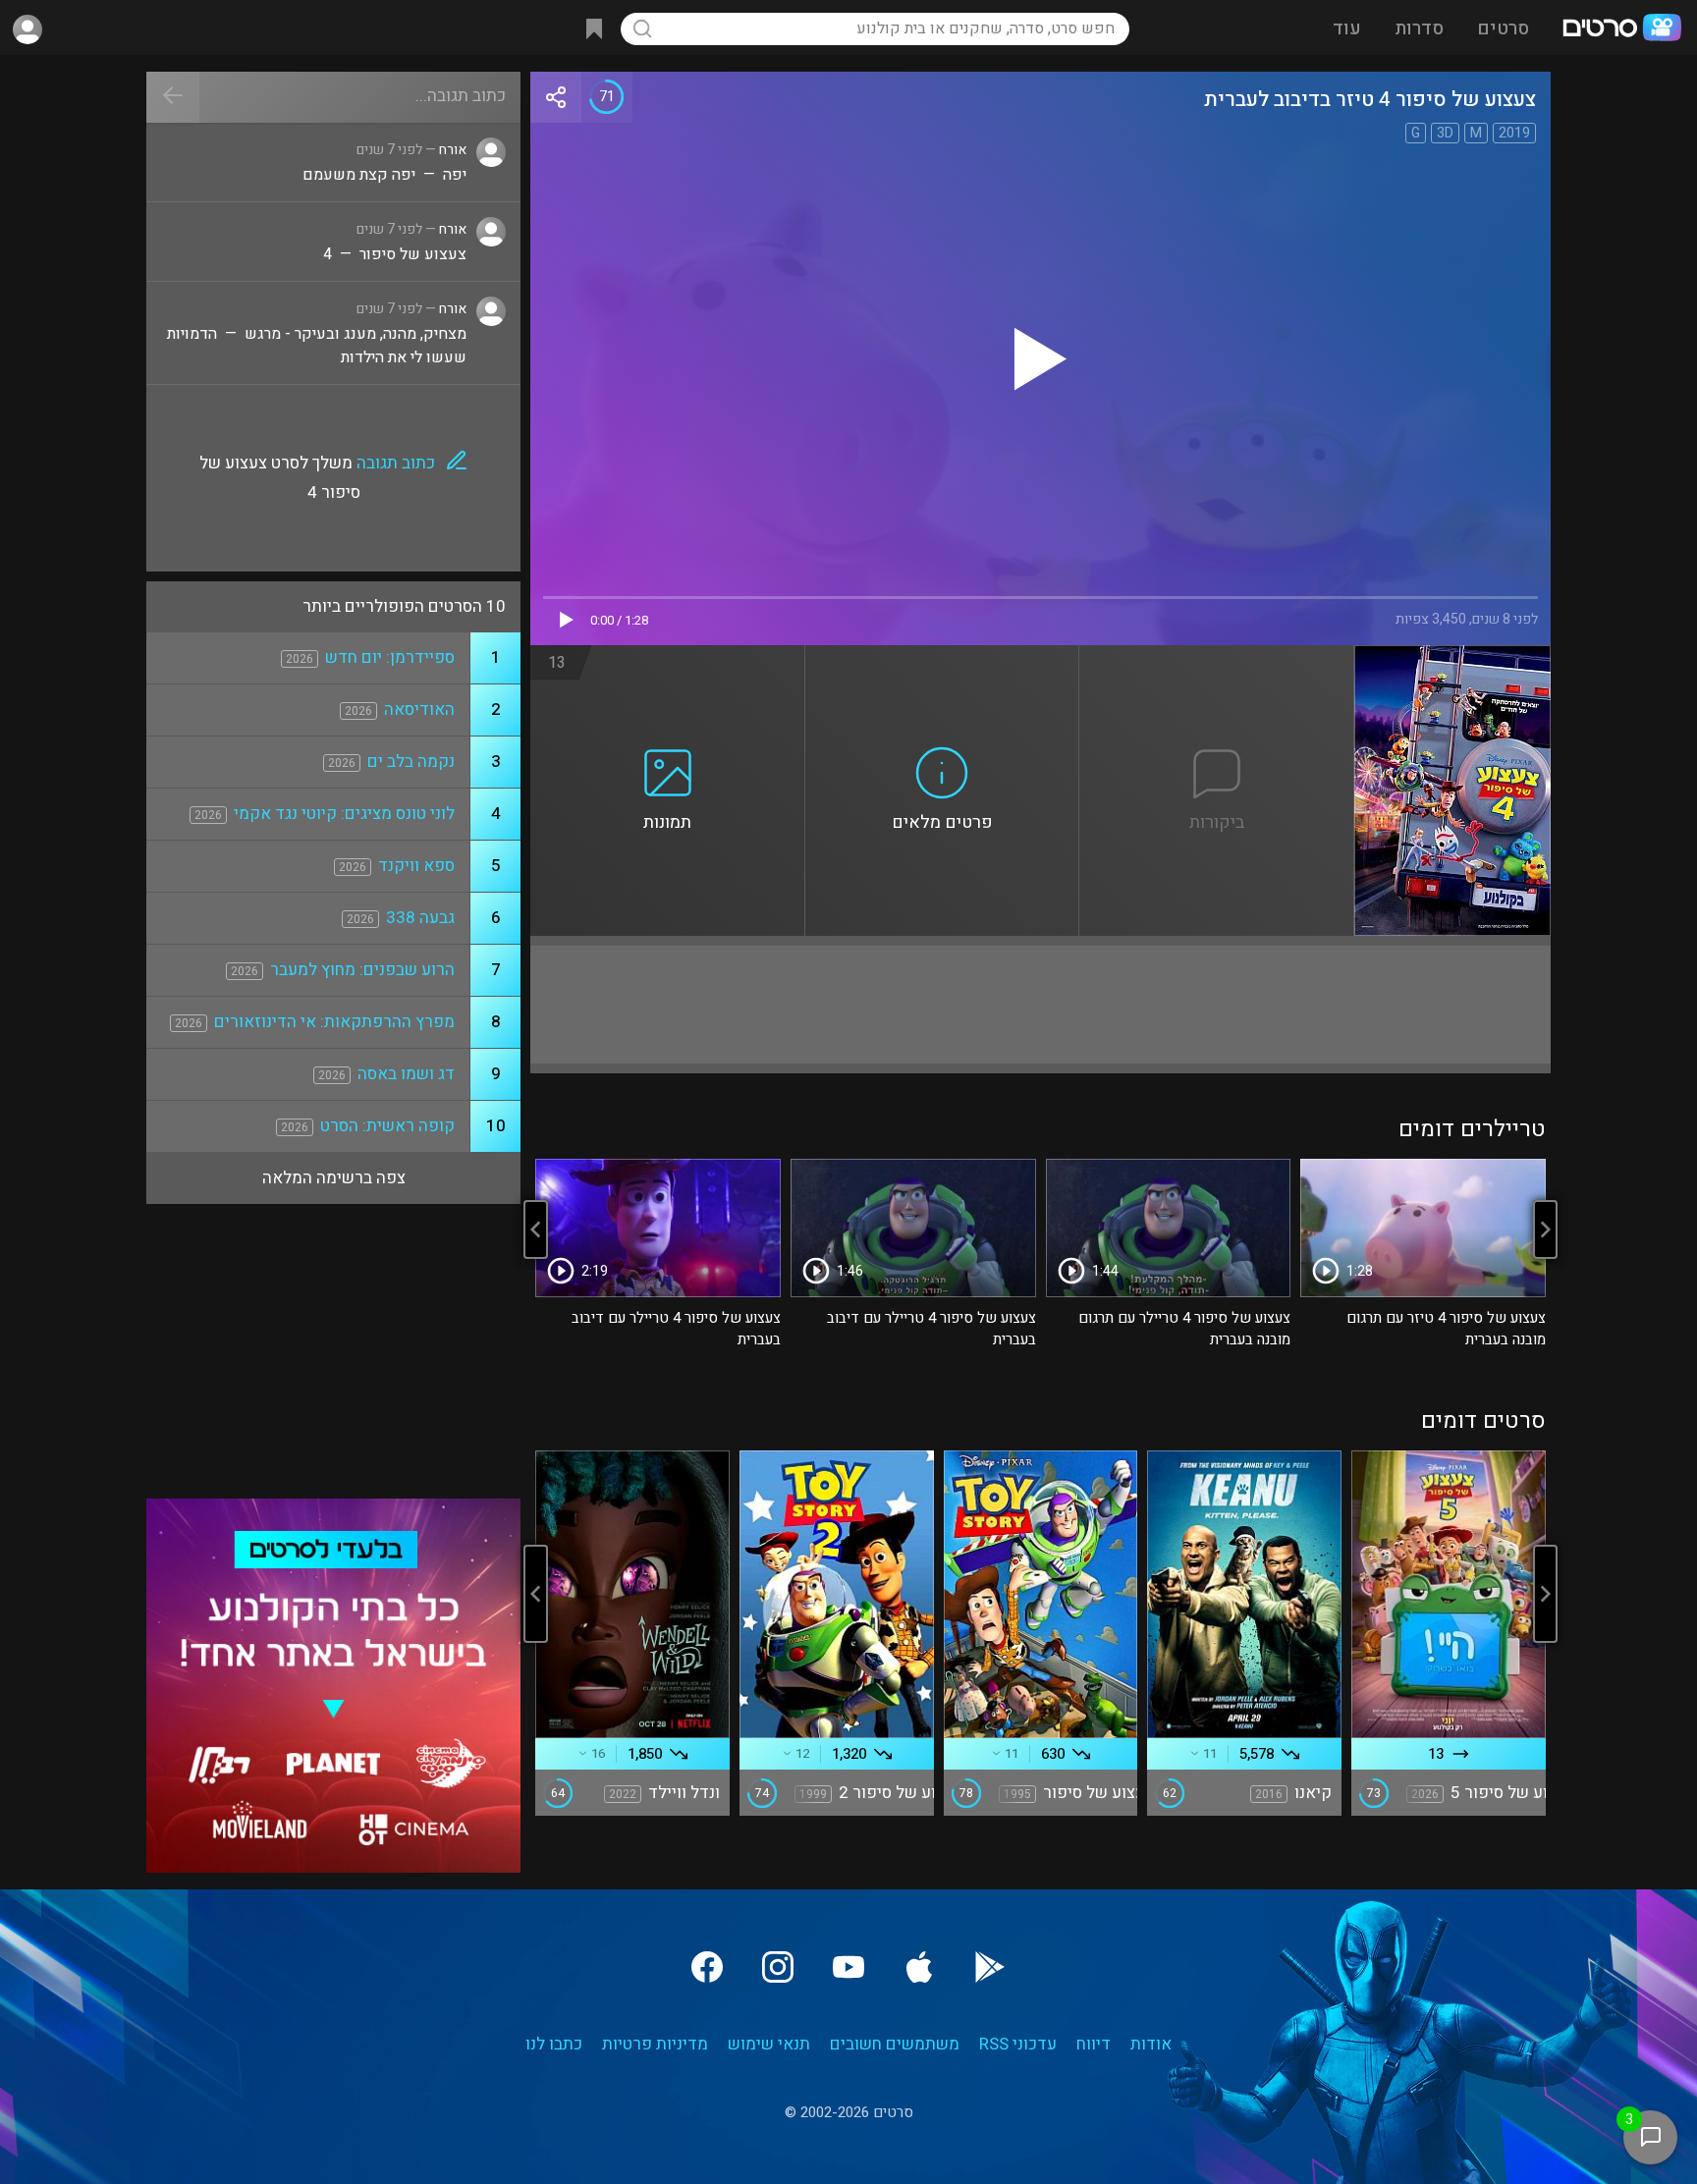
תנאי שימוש (769, 2044)
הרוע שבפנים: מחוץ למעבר (362, 970)
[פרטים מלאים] (943, 657)
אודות (1151, 2044)
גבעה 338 (420, 918)
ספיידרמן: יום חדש (390, 657)
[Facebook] (707, 1967)
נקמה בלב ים (411, 762)
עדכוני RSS (1018, 2044)
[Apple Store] (919, 1967)
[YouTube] (848, 1967)
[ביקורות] (1217, 657)
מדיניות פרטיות (655, 2044)
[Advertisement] (1040, 1005)
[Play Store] (990, 1967)
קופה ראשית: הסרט (387, 1126)
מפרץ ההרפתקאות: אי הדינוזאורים (334, 1022)
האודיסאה (419, 710)
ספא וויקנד (416, 866)
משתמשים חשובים (895, 2044)
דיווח (1094, 2044)
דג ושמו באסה (406, 1074)
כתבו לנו (554, 2044)
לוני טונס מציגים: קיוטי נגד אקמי (344, 814)
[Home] (1621, 29)
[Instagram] (778, 1967)
